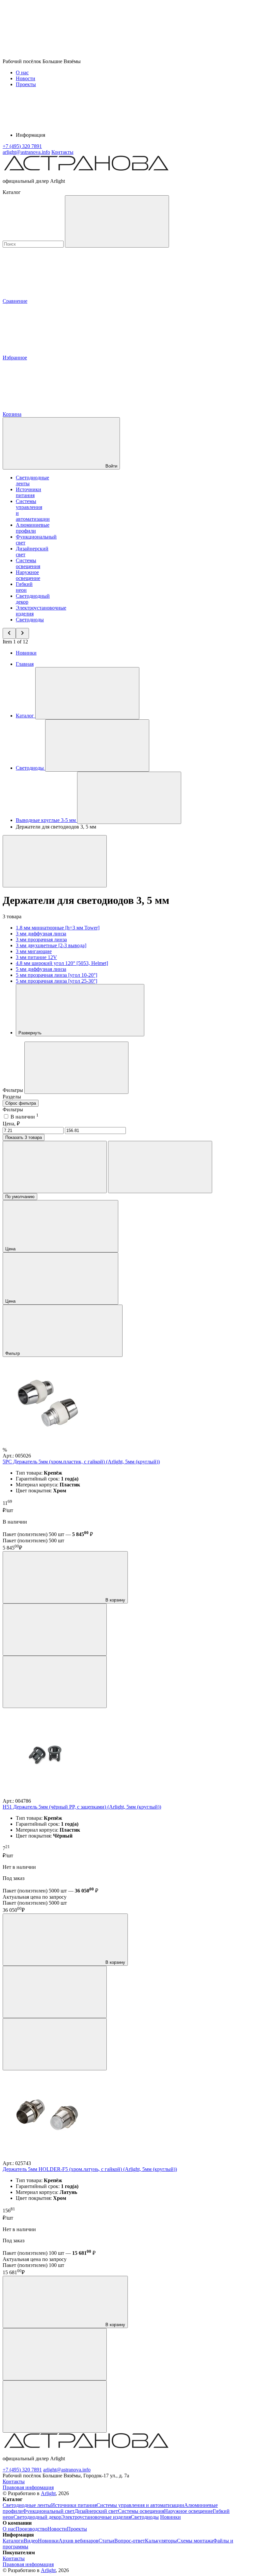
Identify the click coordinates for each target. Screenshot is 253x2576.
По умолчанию (20, 1197)
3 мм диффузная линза (41, 934)
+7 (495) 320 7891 (22, 2470)
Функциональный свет (49, 2511)
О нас (22, 72)
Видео (31, 2541)
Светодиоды (30, 620)
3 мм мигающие (34, 951)
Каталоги (13, 2541)
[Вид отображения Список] (160, 1167)
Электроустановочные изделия (96, 2517)
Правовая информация (28, 2487)
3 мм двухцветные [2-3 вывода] (51, 945)
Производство (31, 2529)
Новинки (26, 653)
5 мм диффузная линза (41, 969)
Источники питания (28, 492)
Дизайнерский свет (96, 2511)
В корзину (115, 1600)
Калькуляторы (161, 2541)
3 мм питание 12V (36, 957)
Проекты (26, 84)
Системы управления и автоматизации (140, 2505)
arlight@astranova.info (67, 2470)
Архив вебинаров (79, 2541)
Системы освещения (28, 563)
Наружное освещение (28, 575)
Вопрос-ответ (130, 2541)
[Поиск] (117, 221)
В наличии (25, 1117)
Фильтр (13, 1353)
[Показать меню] (87, 693)
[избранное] (55, 1682)
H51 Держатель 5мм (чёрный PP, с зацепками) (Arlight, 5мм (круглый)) (82, 1807)
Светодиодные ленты (27, 2505)
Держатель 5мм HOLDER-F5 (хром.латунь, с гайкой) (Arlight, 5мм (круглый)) (90, 2169)
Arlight (48, 2493)
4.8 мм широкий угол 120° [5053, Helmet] (62, 963)
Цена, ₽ (11, 1124)
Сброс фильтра (21, 1103)
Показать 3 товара (24, 1137)
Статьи (106, 2541)
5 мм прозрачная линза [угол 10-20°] (56, 975)
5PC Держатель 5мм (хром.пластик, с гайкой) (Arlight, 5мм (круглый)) (81, 1462)
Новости (26, 78)
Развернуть (31, 1033)
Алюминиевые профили (33, 528)
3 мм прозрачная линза (41, 939)
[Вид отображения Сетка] (55, 1167)
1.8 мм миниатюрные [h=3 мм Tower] (58, 928)
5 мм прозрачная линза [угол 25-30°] (56, 981)
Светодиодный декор (37, 2517)
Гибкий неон (24, 587)
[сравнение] (55, 1630)
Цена (11, 1249)
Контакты (62, 152)
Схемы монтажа (195, 2541)
